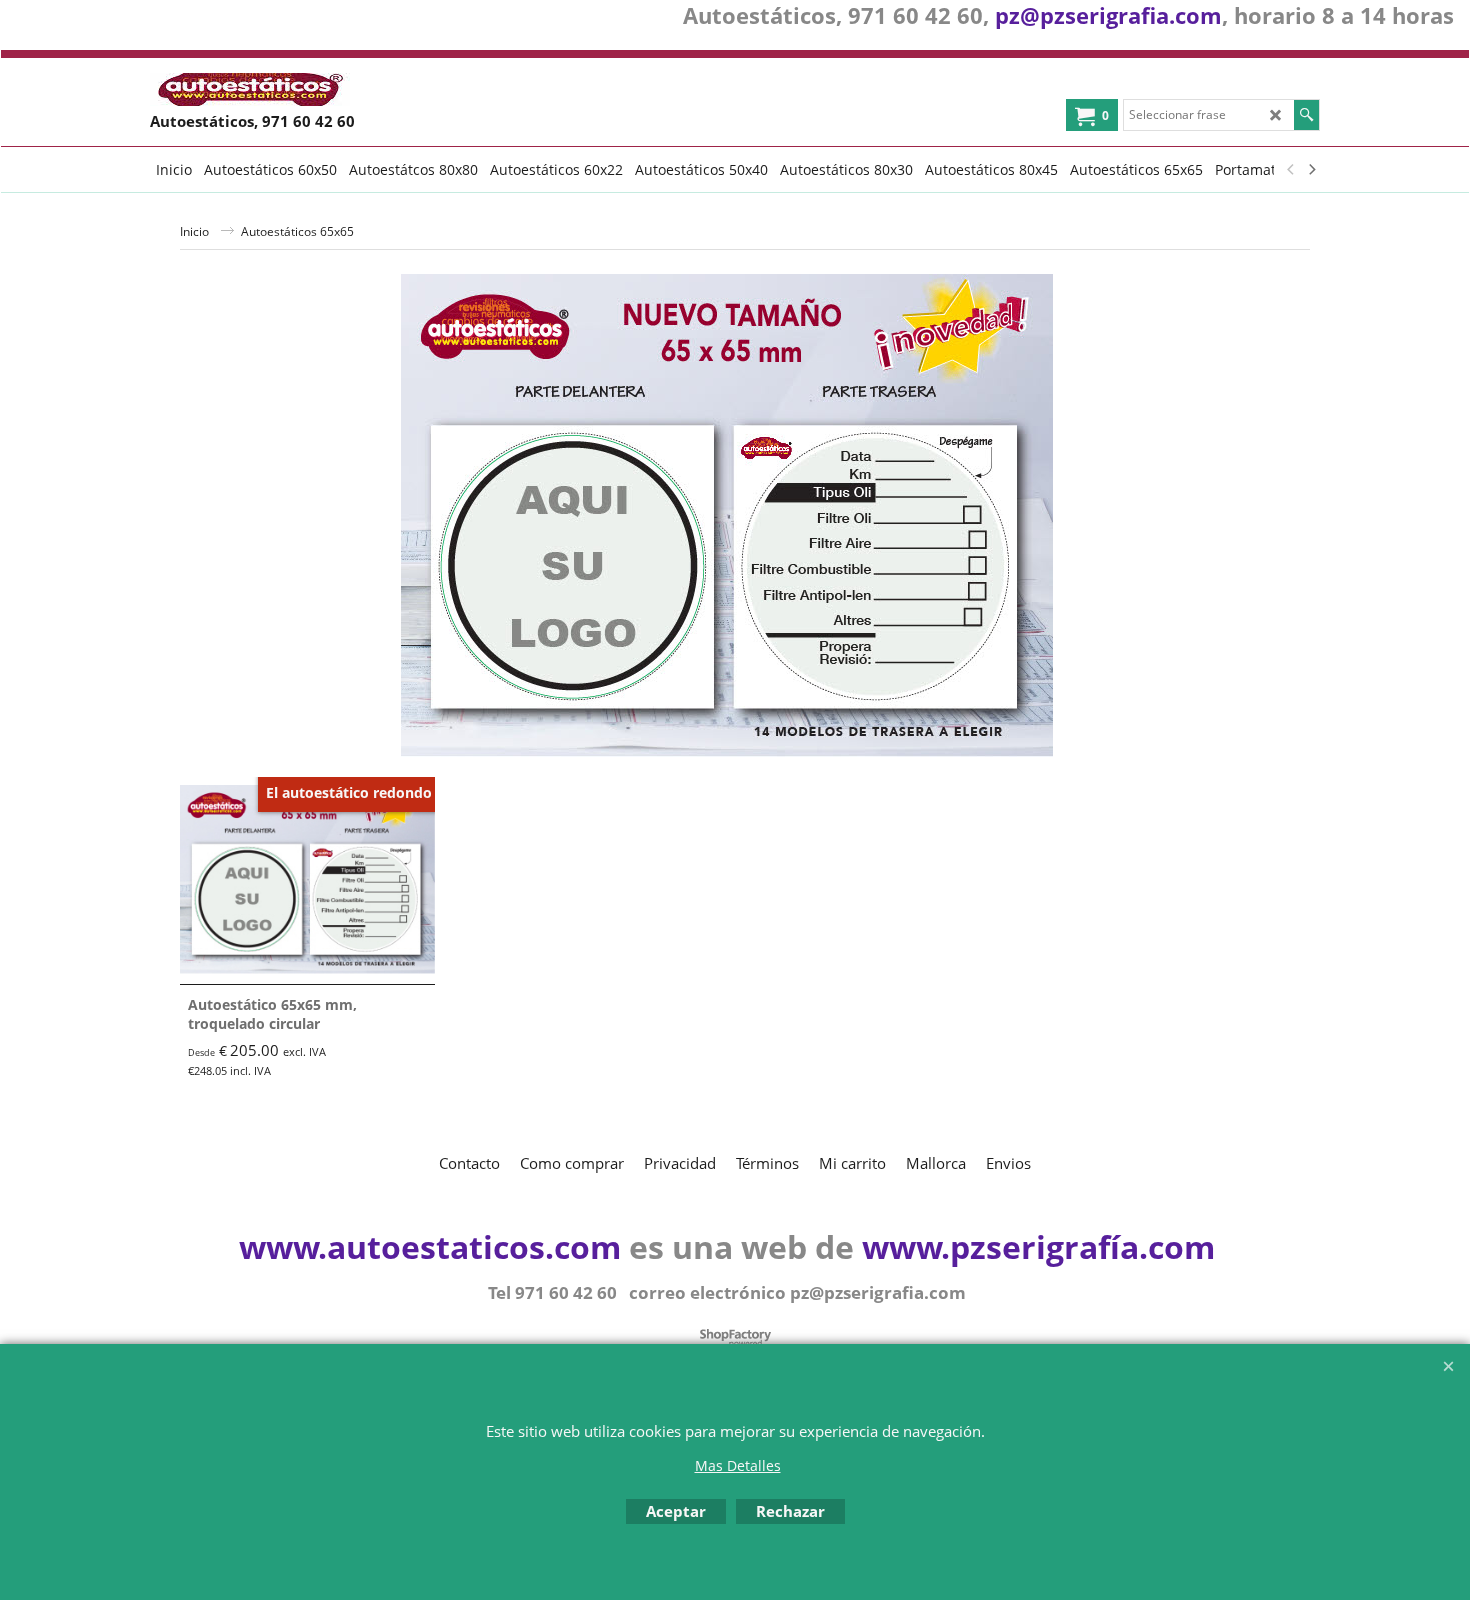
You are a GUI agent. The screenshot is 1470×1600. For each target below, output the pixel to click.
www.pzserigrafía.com (1038, 1246)
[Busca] (1306, 115)
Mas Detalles (738, 1465)
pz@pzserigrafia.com (1108, 15)
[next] (1311, 169)
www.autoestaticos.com (430, 1246)
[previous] (1291, 169)
